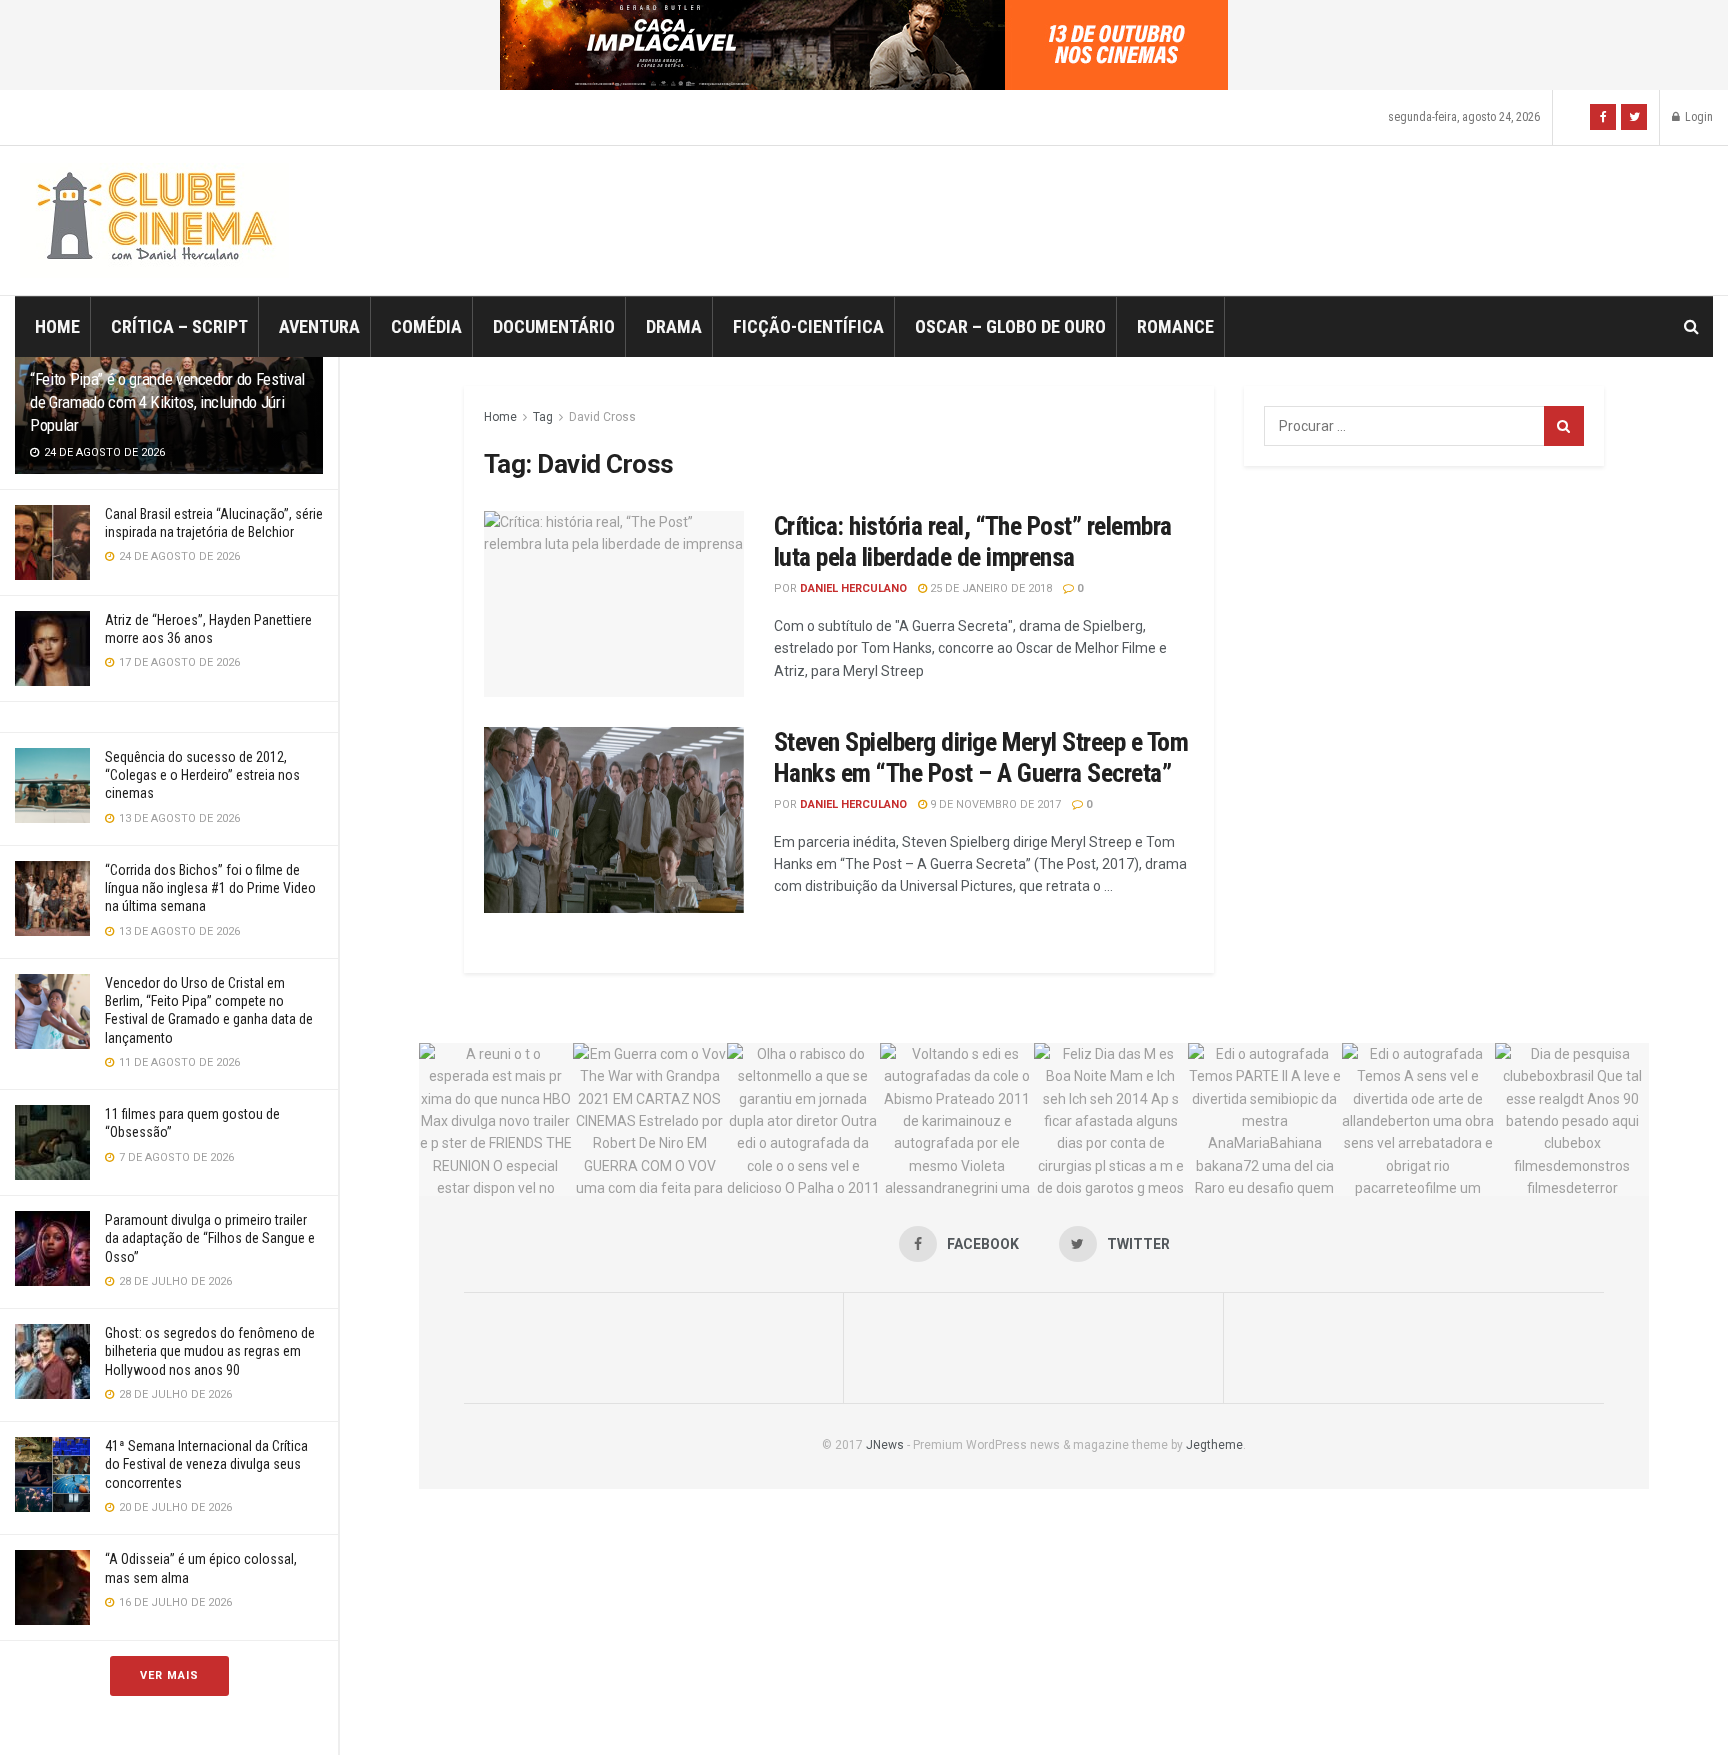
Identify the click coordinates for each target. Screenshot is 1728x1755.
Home (57, 326)
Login (1697, 117)
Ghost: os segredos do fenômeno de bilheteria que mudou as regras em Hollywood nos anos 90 (210, 1351)
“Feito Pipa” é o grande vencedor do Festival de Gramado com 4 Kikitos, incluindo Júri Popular (167, 402)
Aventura (319, 326)
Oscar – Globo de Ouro (1010, 326)
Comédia (426, 326)
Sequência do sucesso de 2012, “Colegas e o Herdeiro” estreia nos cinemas (202, 775)
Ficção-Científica (808, 326)
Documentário (554, 326)
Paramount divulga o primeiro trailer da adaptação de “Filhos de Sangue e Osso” (210, 1238)
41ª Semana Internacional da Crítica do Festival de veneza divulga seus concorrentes (206, 1464)
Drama (674, 326)
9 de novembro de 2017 (994, 804)
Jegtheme (1214, 1445)
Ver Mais (169, 1675)
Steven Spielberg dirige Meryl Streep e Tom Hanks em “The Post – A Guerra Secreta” (981, 757)
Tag (543, 417)
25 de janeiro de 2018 (989, 588)
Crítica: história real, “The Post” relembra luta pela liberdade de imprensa (973, 541)
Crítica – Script (179, 326)
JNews (885, 1445)
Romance (1175, 326)
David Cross (602, 417)
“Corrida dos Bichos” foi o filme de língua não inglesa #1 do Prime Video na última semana (210, 888)
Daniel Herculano (853, 588)
